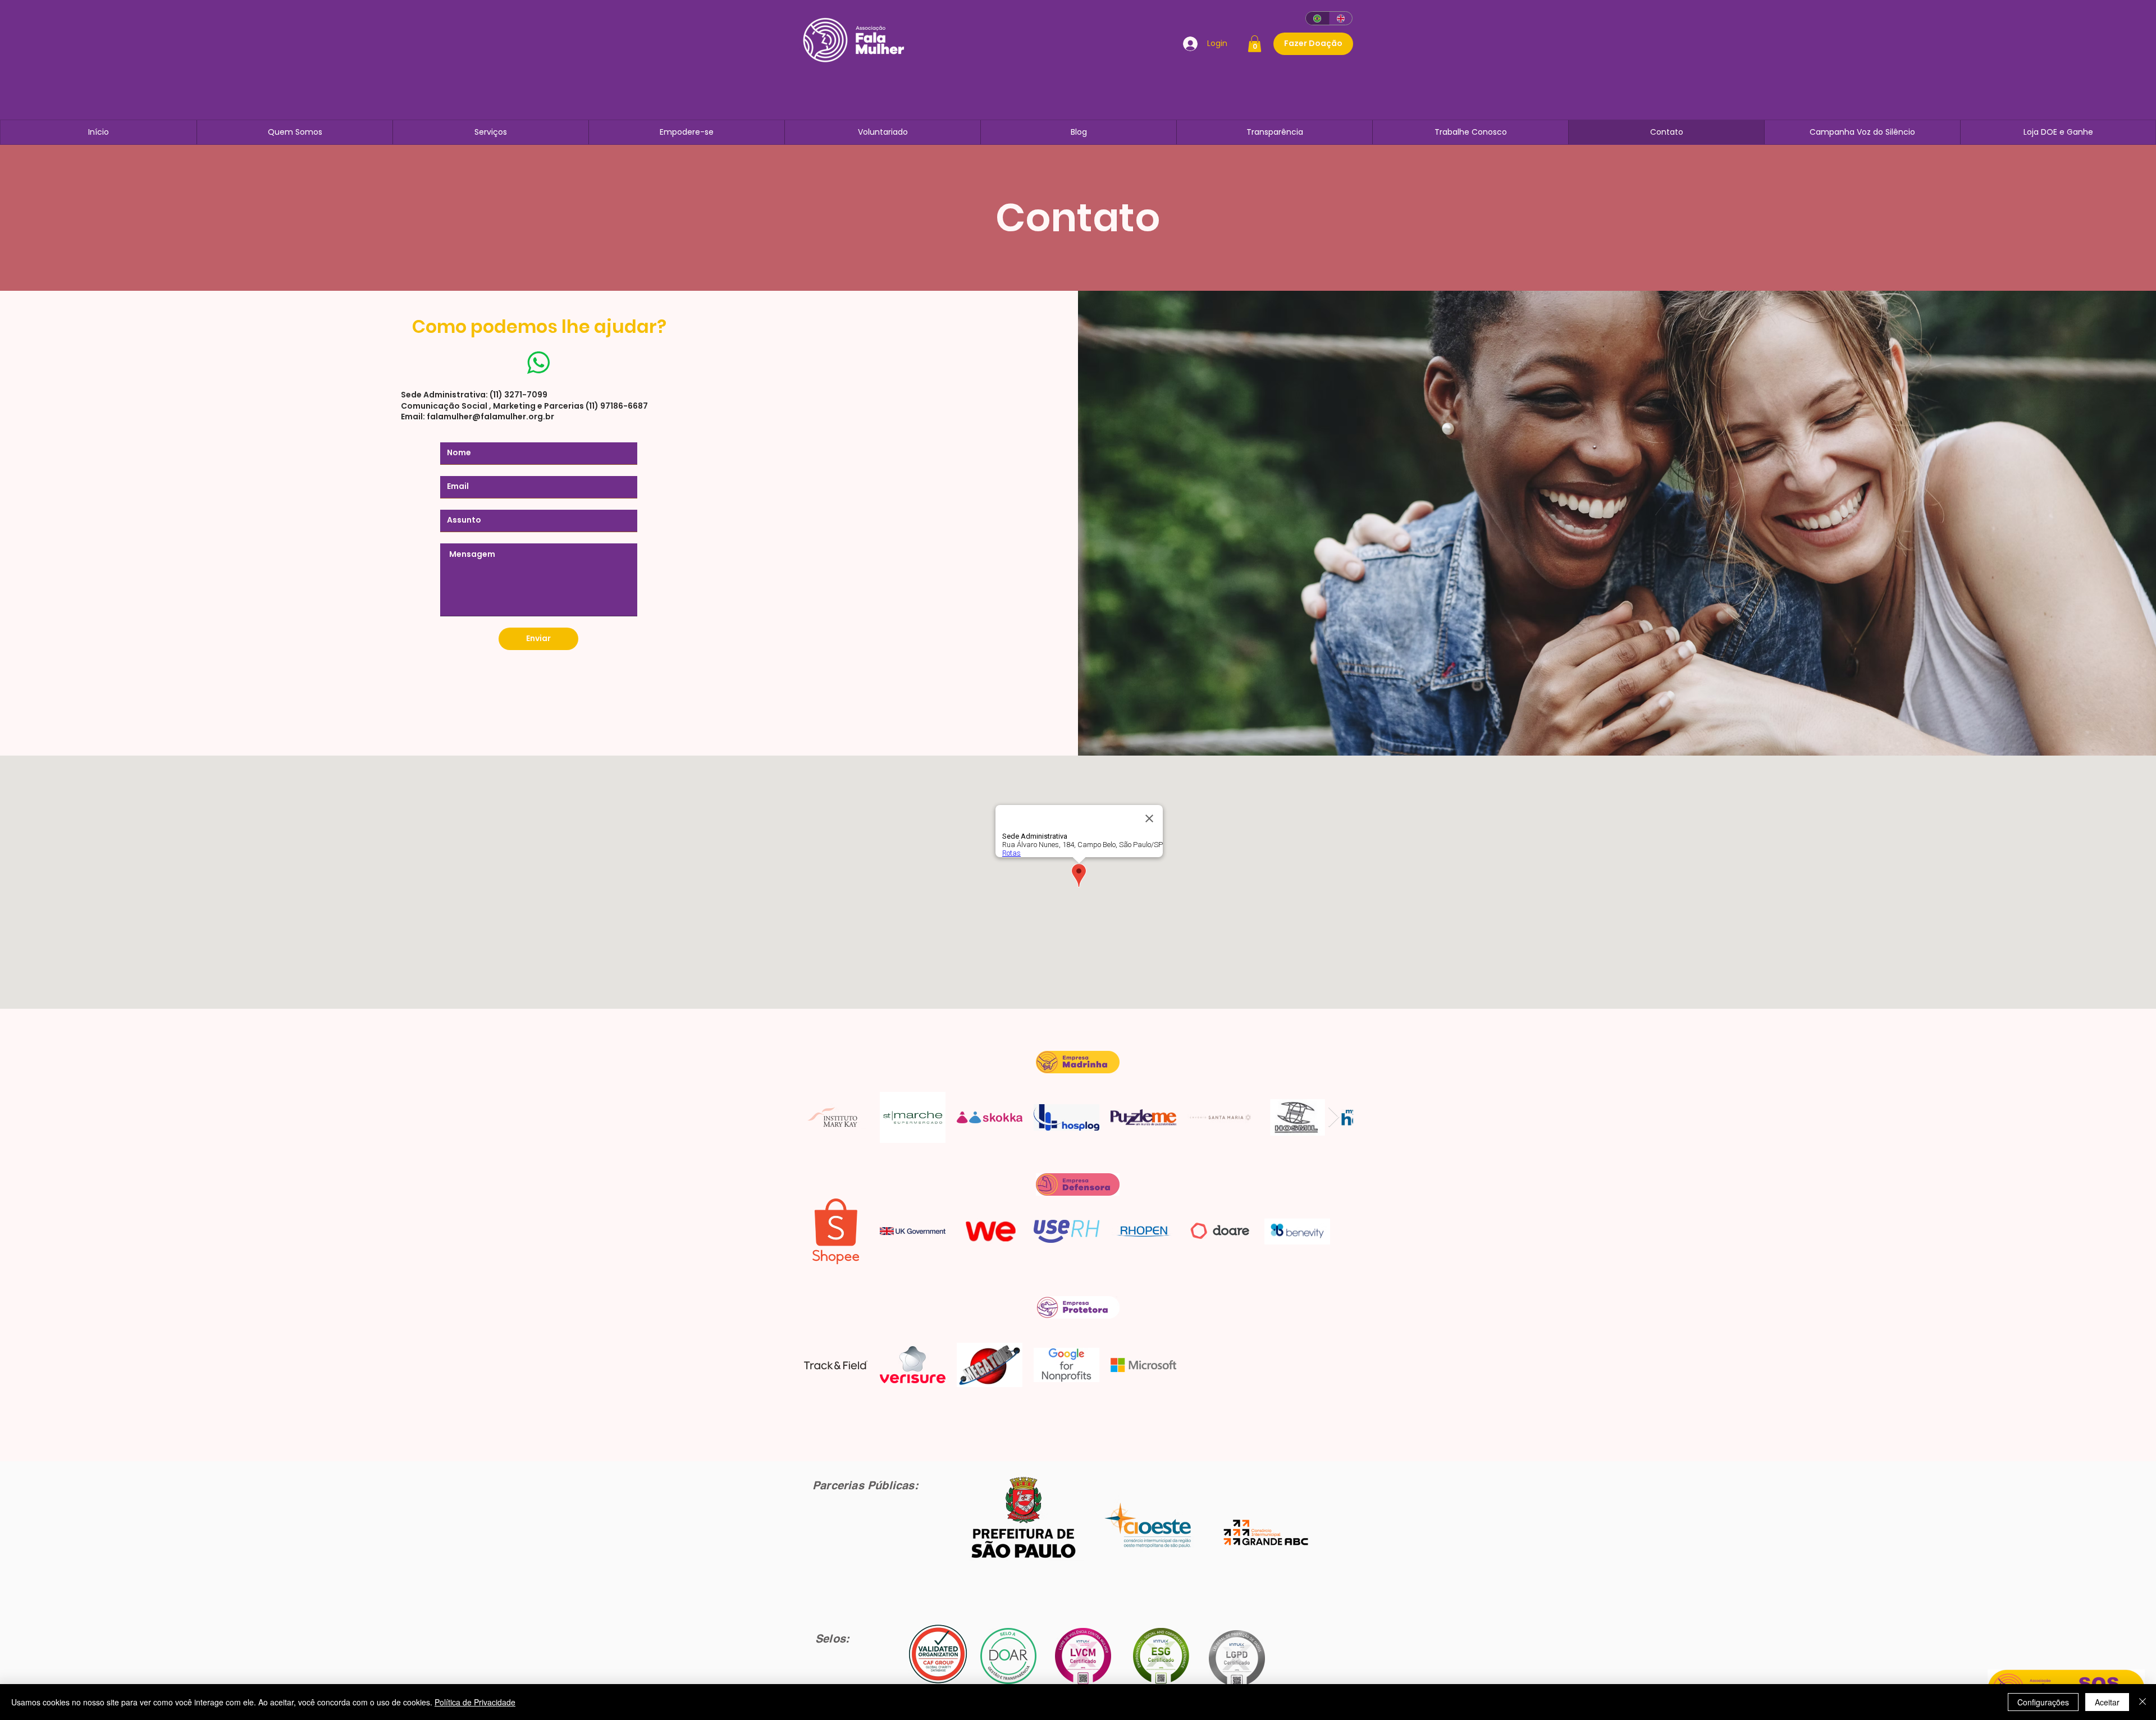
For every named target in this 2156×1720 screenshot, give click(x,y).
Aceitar (2107, 1702)
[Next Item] (1334, 1117)
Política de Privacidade (475, 1702)
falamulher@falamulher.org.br (490, 417)
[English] (1341, 18)
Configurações (2043, 1702)
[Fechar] (2143, 1702)
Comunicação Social (445, 406)
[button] (1255, 44)
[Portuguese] (1317, 18)
